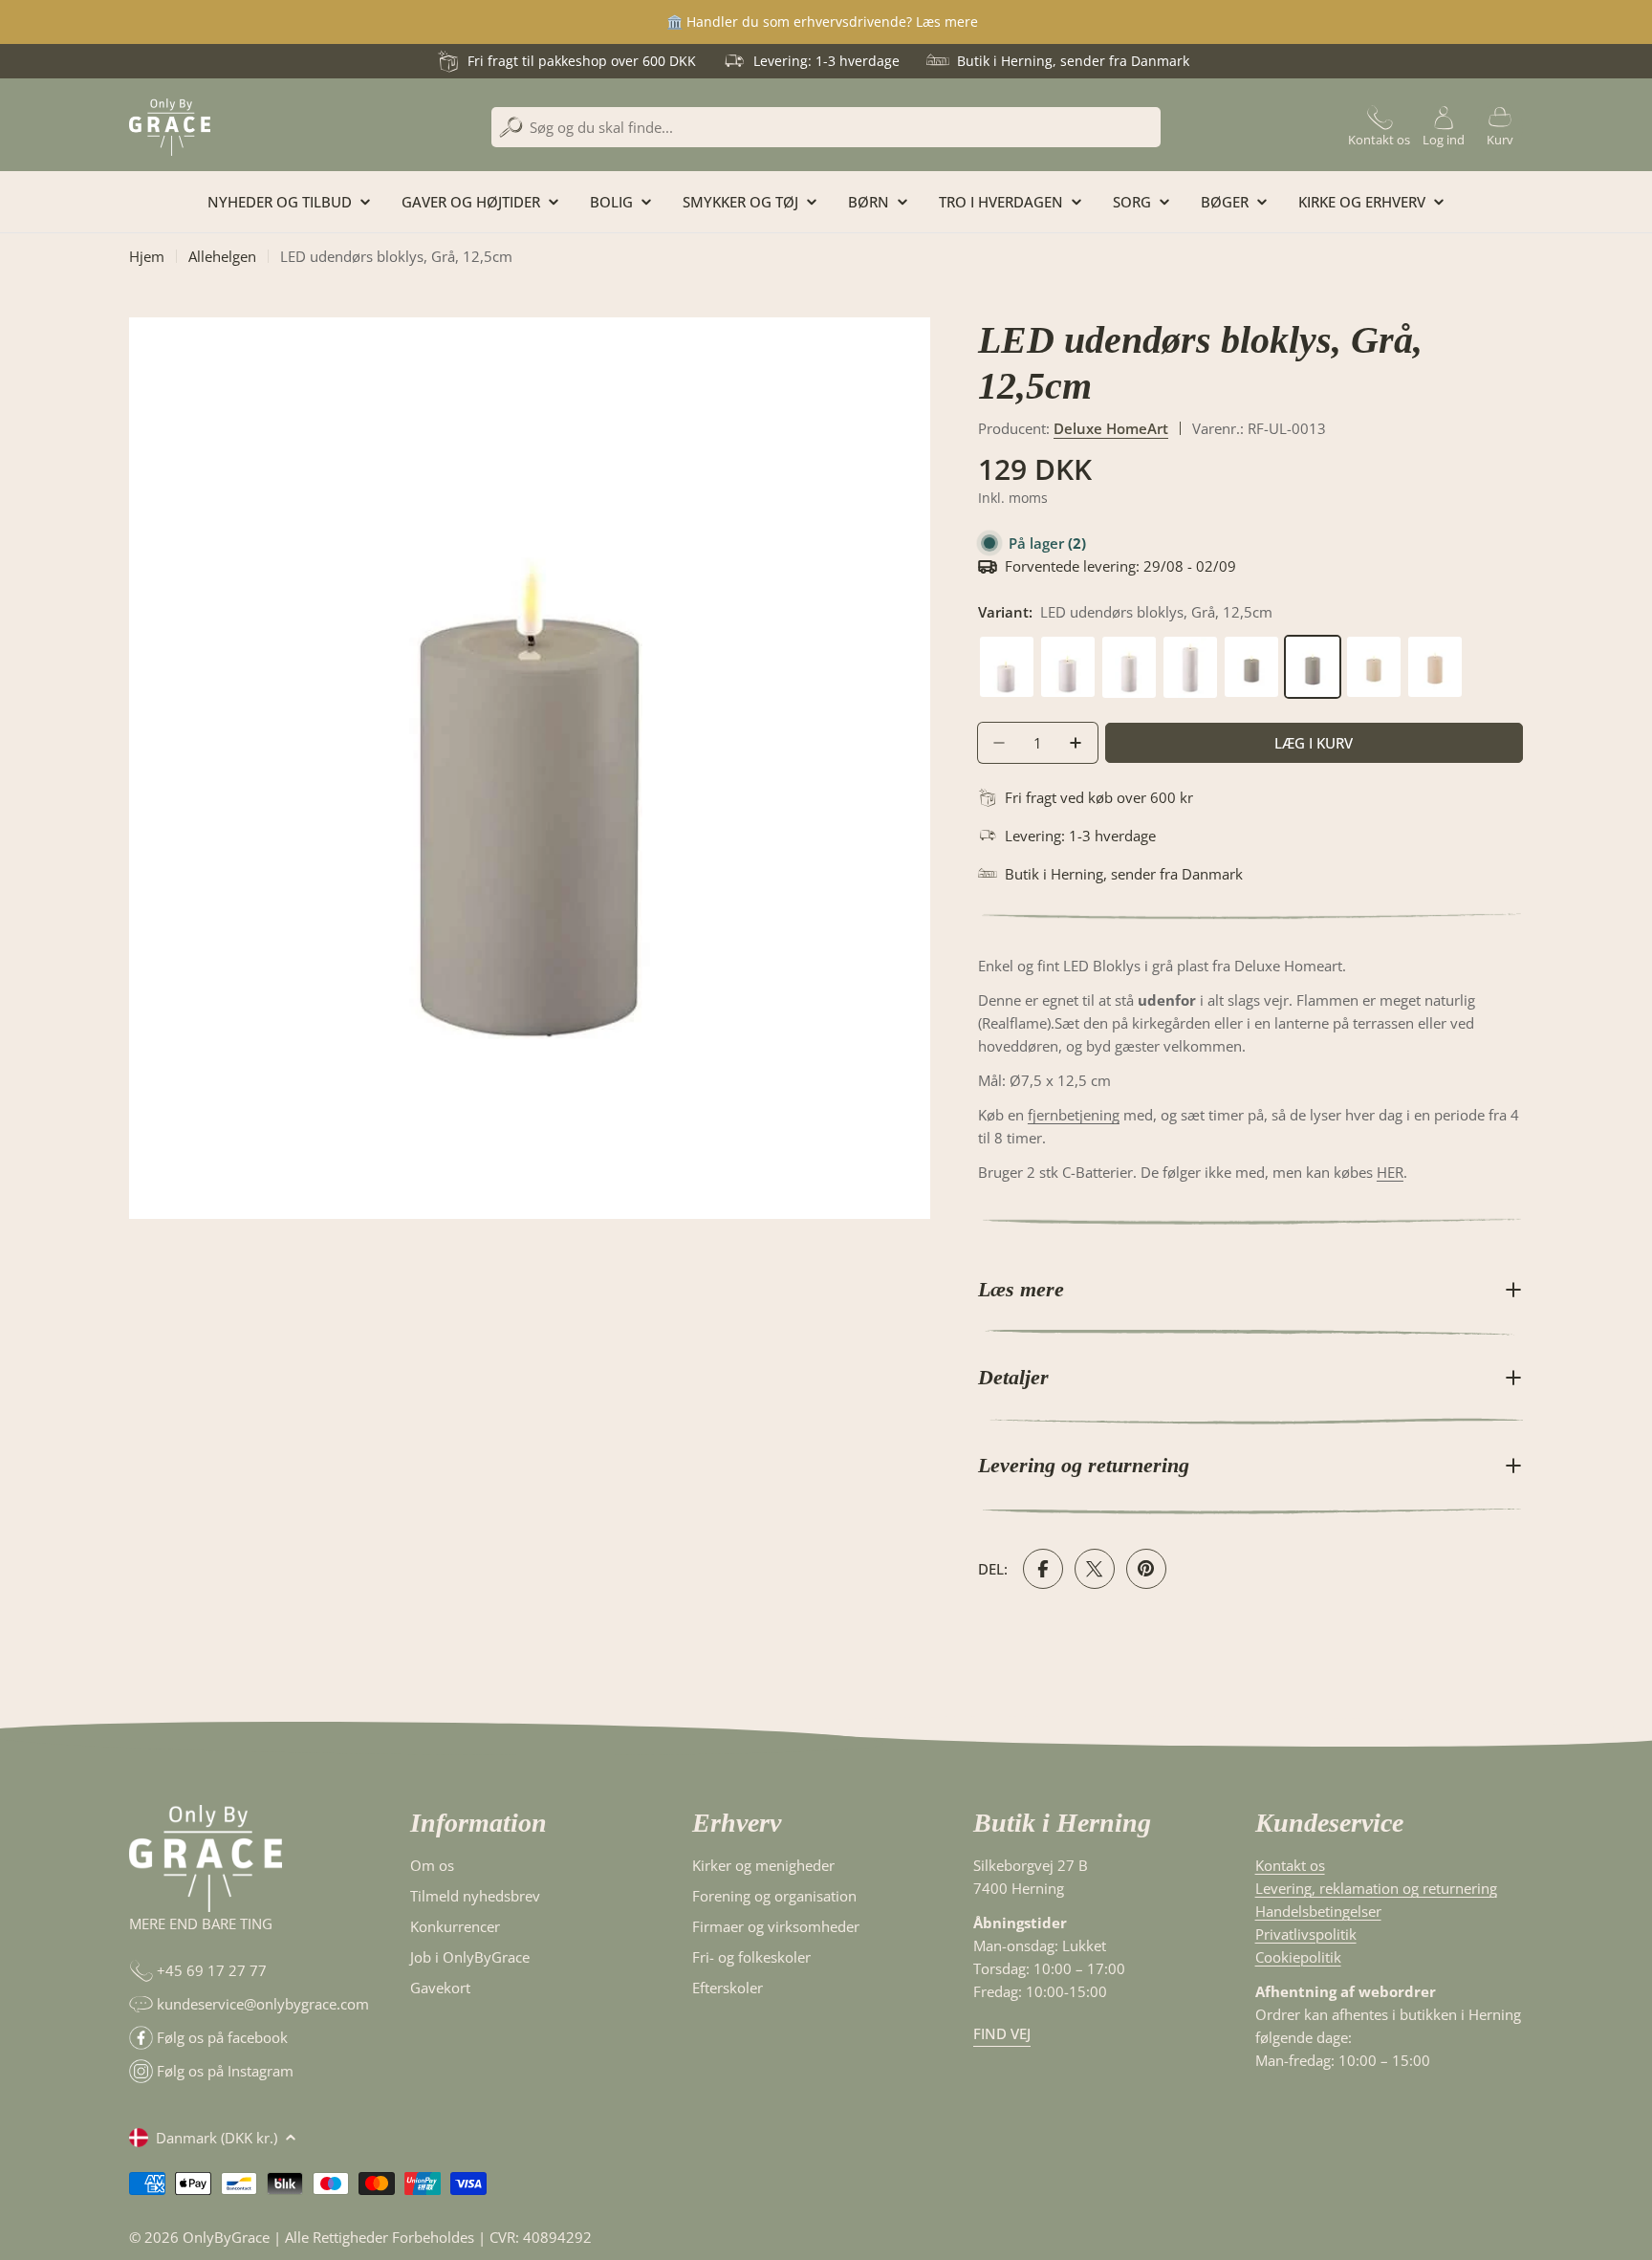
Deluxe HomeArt (1111, 428)
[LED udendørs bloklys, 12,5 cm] (1070, 646)
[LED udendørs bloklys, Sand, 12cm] (1435, 646)
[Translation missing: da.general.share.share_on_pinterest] (1146, 1569)
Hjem (147, 256)
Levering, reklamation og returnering (1376, 1888)
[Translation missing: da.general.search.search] (511, 128)
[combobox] (826, 127)
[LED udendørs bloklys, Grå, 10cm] (1253, 646)
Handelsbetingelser (1318, 1911)
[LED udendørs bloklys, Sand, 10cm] (1376, 646)
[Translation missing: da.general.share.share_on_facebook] (1043, 1569)
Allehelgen (222, 256)
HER (1390, 1172)
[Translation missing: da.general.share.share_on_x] (1095, 1569)
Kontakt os (1290, 1865)
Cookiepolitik (1298, 1957)
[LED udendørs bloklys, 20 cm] (1192, 646)
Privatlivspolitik (1306, 1934)
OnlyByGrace (226, 2237)
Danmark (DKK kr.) (217, 2138)
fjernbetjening (1074, 1115)
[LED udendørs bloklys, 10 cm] (1009, 646)
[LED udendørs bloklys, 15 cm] (1131, 646)
